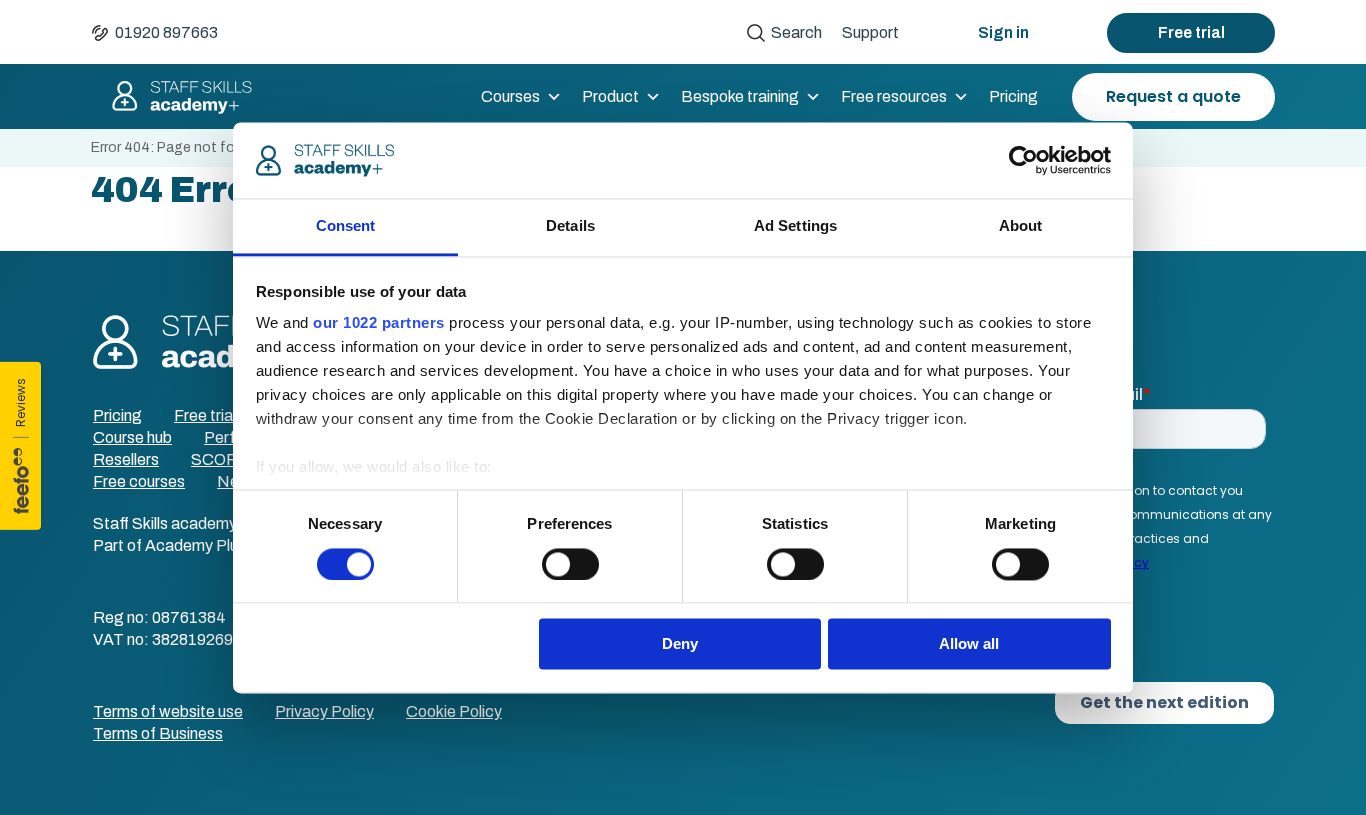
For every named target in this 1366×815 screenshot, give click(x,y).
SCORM (221, 459)
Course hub (132, 437)
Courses (510, 96)
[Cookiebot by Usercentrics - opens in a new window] (1023, 160)
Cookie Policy (454, 711)
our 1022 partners (379, 323)
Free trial (1191, 32)
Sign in (1003, 32)
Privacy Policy (324, 711)
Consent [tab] (346, 226)
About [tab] (1021, 226)
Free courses (139, 481)
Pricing (1013, 96)
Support (870, 32)
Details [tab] (570, 226)
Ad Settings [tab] (795, 226)
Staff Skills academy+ (173, 97)
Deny (680, 644)
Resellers (126, 459)
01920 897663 (166, 32)
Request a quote (1173, 96)
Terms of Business (158, 733)
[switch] (570, 564)
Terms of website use (168, 711)
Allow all (969, 644)
